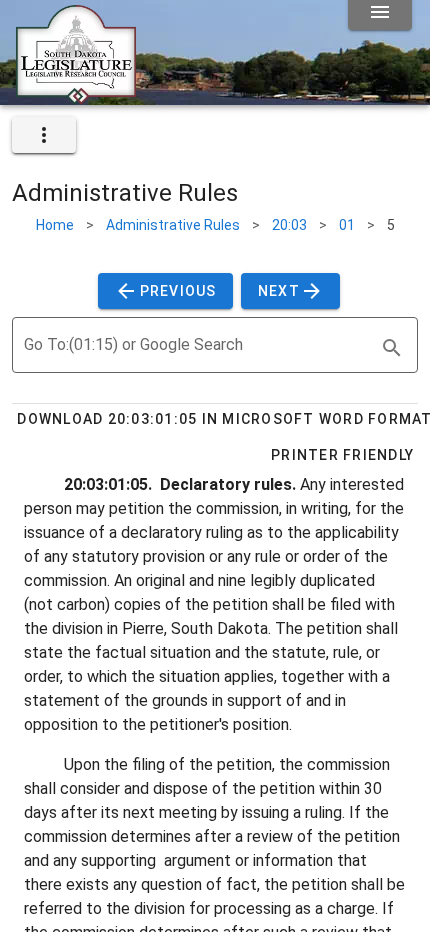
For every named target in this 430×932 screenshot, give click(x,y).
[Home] (76, 97)
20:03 (289, 225)
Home (55, 225)
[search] (392, 348)
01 (347, 225)
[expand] (44, 135)
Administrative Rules (173, 225)
